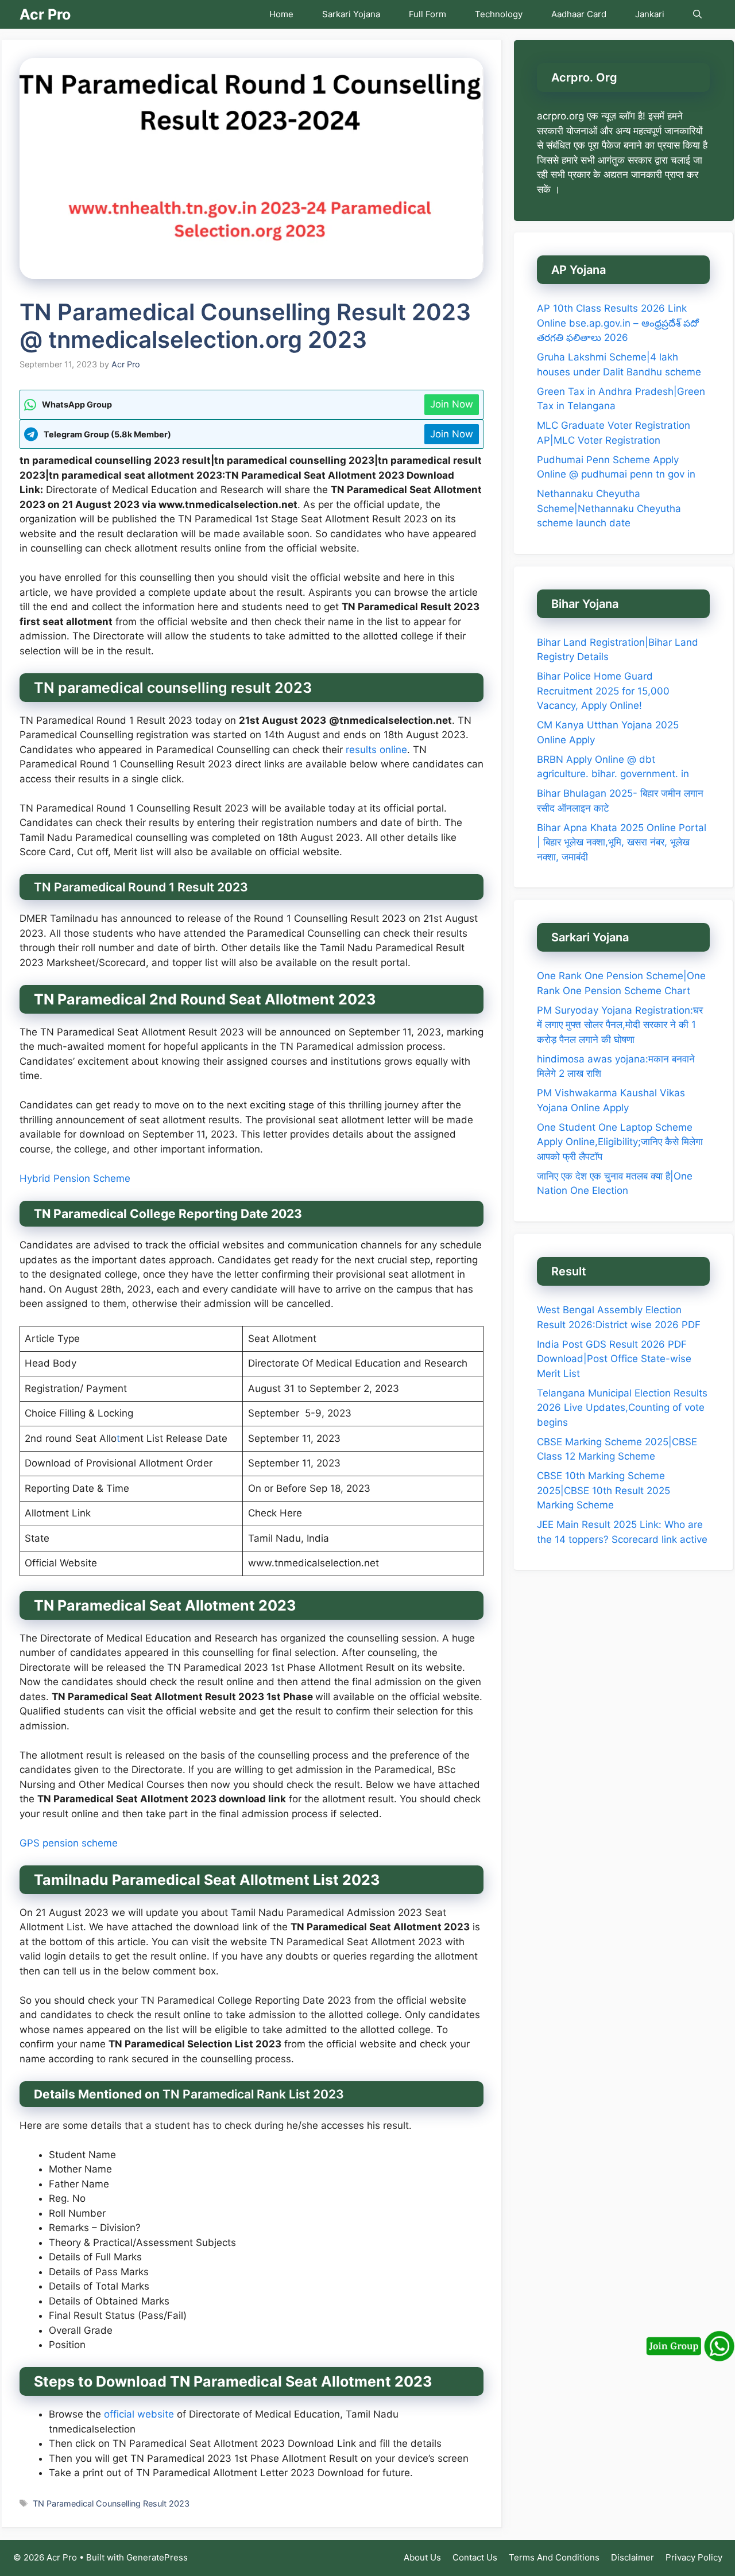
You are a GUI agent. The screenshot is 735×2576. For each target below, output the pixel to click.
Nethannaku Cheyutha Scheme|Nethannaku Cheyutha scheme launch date (609, 508)
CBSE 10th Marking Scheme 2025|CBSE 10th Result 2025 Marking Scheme (604, 1490)
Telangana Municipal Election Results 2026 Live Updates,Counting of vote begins (622, 1407)
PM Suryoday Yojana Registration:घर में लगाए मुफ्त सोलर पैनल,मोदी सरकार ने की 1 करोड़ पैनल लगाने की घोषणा (620, 1025)
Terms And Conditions (554, 2557)
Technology (499, 14)
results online (375, 750)
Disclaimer (633, 2557)
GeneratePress (157, 2557)
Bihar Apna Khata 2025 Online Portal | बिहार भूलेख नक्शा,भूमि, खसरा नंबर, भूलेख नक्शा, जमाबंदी (622, 842)
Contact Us (475, 2557)
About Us (422, 2557)
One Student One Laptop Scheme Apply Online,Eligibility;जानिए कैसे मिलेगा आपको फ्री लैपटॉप (620, 1142)
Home (281, 14)
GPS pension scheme (69, 1843)
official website (139, 2414)
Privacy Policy (694, 2557)
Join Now (452, 404)
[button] (697, 14)
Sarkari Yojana (351, 14)
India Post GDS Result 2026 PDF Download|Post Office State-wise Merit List (614, 1358)
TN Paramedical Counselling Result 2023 (111, 2503)
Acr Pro (45, 14)
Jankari (650, 14)
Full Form (428, 14)
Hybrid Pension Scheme (75, 1178)
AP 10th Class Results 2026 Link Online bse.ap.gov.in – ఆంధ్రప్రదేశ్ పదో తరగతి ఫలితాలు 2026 (618, 323)
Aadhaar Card (579, 14)
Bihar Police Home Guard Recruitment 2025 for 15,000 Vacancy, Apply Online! (603, 691)
